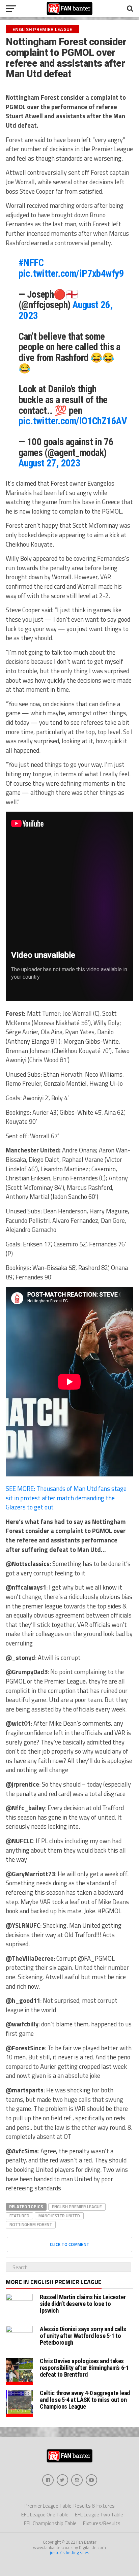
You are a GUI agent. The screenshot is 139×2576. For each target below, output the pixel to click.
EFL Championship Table (50, 2523)
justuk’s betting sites (70, 2552)
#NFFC (31, 263)
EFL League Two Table (99, 2515)
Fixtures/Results (102, 2523)
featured (19, 2216)
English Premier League (77, 2207)
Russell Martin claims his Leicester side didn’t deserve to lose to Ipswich (83, 2304)
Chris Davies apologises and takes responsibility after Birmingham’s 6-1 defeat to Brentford (84, 2368)
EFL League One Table (45, 2515)
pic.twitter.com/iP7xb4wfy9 (71, 273)
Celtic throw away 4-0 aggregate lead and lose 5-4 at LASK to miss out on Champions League (85, 2400)
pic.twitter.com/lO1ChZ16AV (73, 421)
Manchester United (59, 2216)
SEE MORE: (66, 1498)
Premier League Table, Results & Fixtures (70, 2506)
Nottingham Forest (31, 2224)
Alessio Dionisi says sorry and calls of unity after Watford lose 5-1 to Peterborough (83, 2336)
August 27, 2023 (49, 463)
